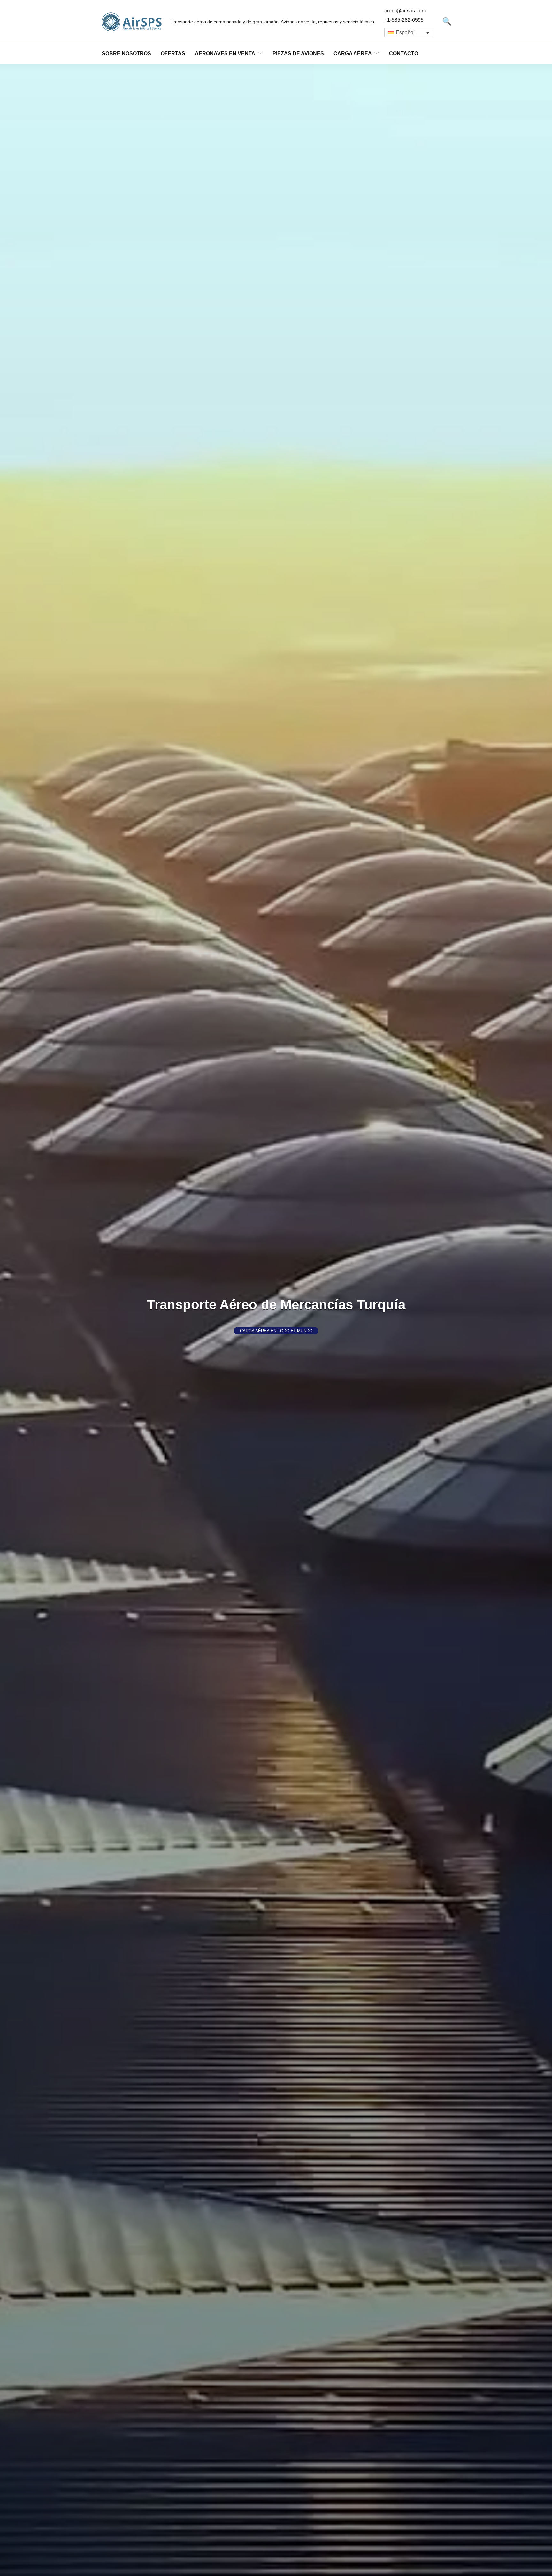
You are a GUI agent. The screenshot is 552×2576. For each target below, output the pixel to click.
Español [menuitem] (405, 32)
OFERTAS (173, 53)
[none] (409, 33)
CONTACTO (404, 53)
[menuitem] (409, 33)
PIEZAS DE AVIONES (298, 53)
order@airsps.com (405, 11)
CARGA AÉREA (353, 53)
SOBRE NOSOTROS (126, 53)
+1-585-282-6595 (404, 20)
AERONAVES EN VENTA (225, 53)
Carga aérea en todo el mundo (276, 1331)
